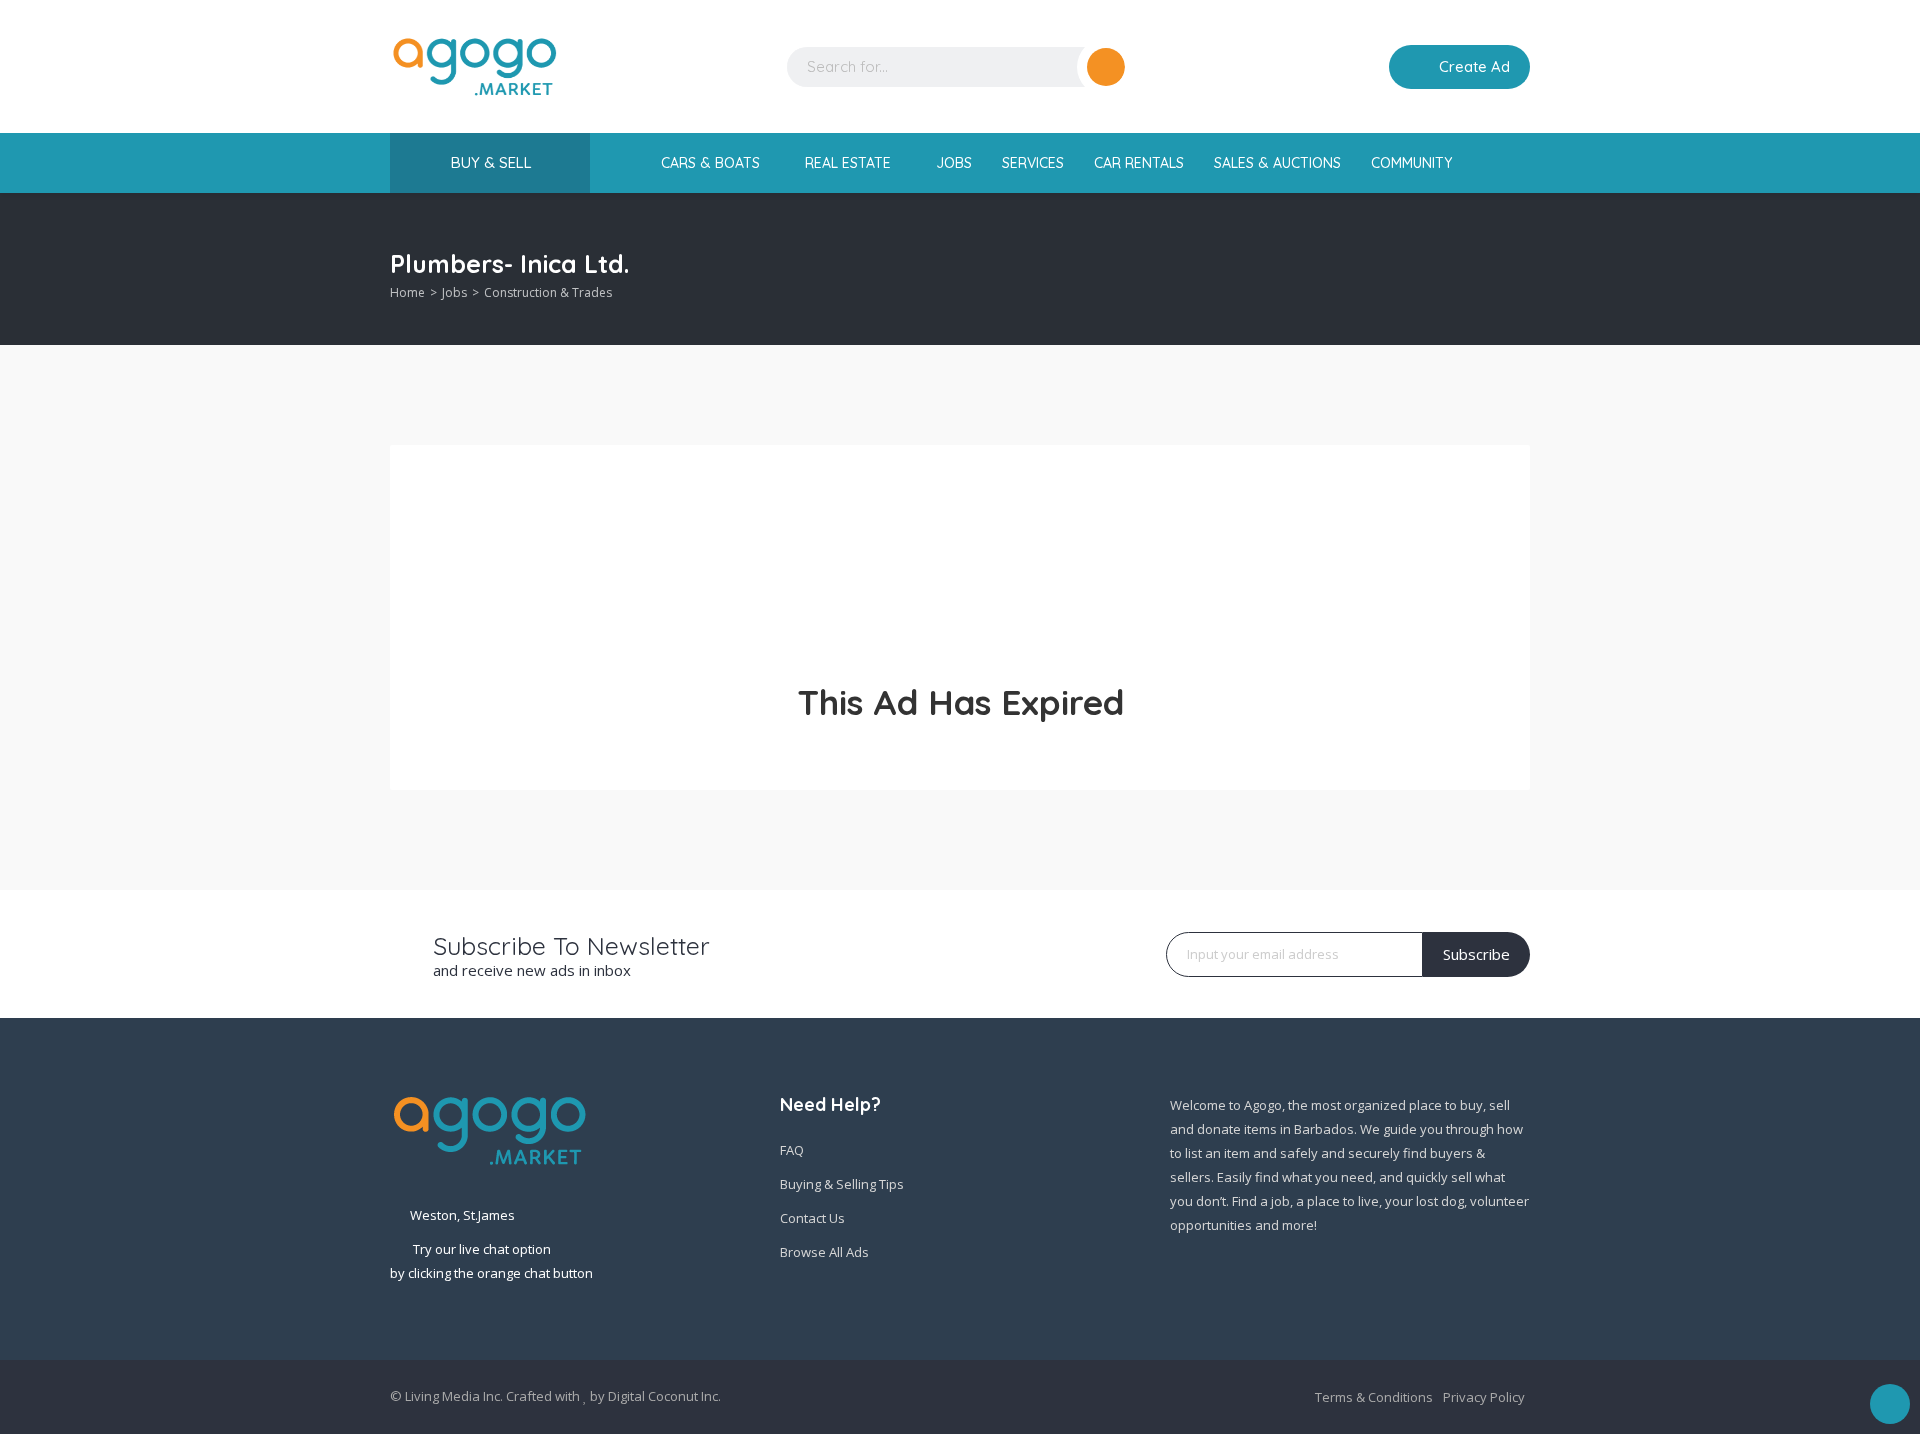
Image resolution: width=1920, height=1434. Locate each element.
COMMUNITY (1413, 163)
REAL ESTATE (850, 163)
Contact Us (812, 1218)
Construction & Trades (548, 292)
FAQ (792, 1150)
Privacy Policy (1484, 1397)
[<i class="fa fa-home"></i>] (633, 163)
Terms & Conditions (1374, 1397)
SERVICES (1033, 163)
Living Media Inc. (454, 1396)
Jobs (454, 292)
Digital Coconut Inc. (664, 1396)
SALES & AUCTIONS (1277, 163)
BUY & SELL (491, 162)
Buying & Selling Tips (842, 1184)
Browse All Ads (824, 1252)
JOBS (954, 163)
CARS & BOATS (712, 163)
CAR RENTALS (1139, 163)
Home (407, 292)
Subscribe (1476, 954)
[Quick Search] (1516, 269)
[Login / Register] (1360, 67)
